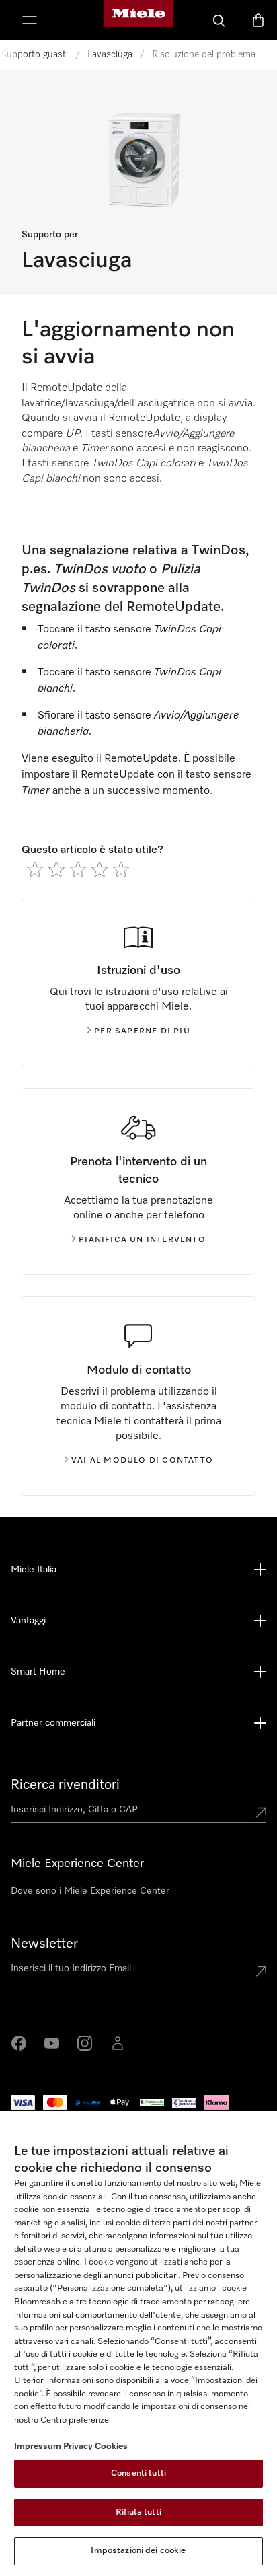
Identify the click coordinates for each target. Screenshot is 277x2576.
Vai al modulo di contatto (142, 1461)
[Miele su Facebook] (19, 2043)
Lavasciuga (110, 54)
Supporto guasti (34, 54)
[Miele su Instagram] (85, 2043)
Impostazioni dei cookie (138, 2551)
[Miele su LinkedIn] (118, 2043)
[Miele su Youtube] (52, 2043)
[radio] (35, 869)
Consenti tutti (138, 2473)
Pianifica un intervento (142, 1240)
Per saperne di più (142, 1031)
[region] (138, 2344)
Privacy (78, 2446)
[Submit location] (261, 1812)
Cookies (111, 2446)
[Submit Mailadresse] (261, 1971)
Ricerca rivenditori (65, 1785)
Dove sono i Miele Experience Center (90, 1891)
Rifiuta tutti (138, 2512)
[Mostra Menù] (30, 20)
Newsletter (44, 1944)
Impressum (38, 2446)
